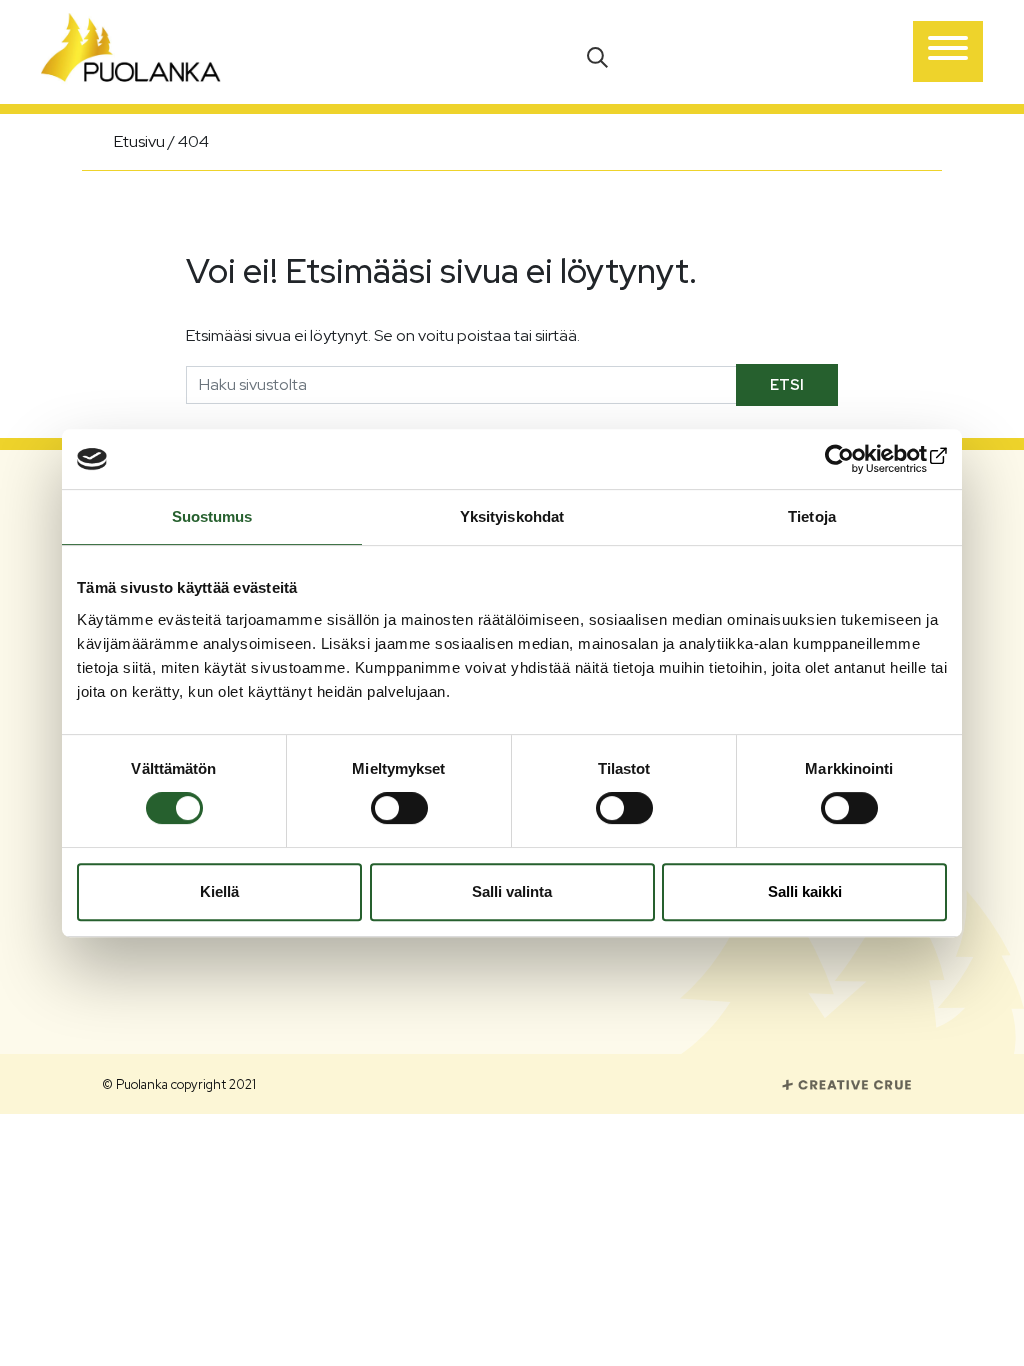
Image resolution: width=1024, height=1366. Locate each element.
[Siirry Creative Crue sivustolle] (847, 1083)
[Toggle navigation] (948, 51)
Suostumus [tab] (212, 516)
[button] (599, 55)
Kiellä (219, 891)
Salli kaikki (805, 891)
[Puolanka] (131, 52)
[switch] (399, 808)
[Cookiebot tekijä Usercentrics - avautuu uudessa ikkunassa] (859, 459)
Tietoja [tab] (812, 516)
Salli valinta (512, 891)
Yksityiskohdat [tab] (512, 516)
